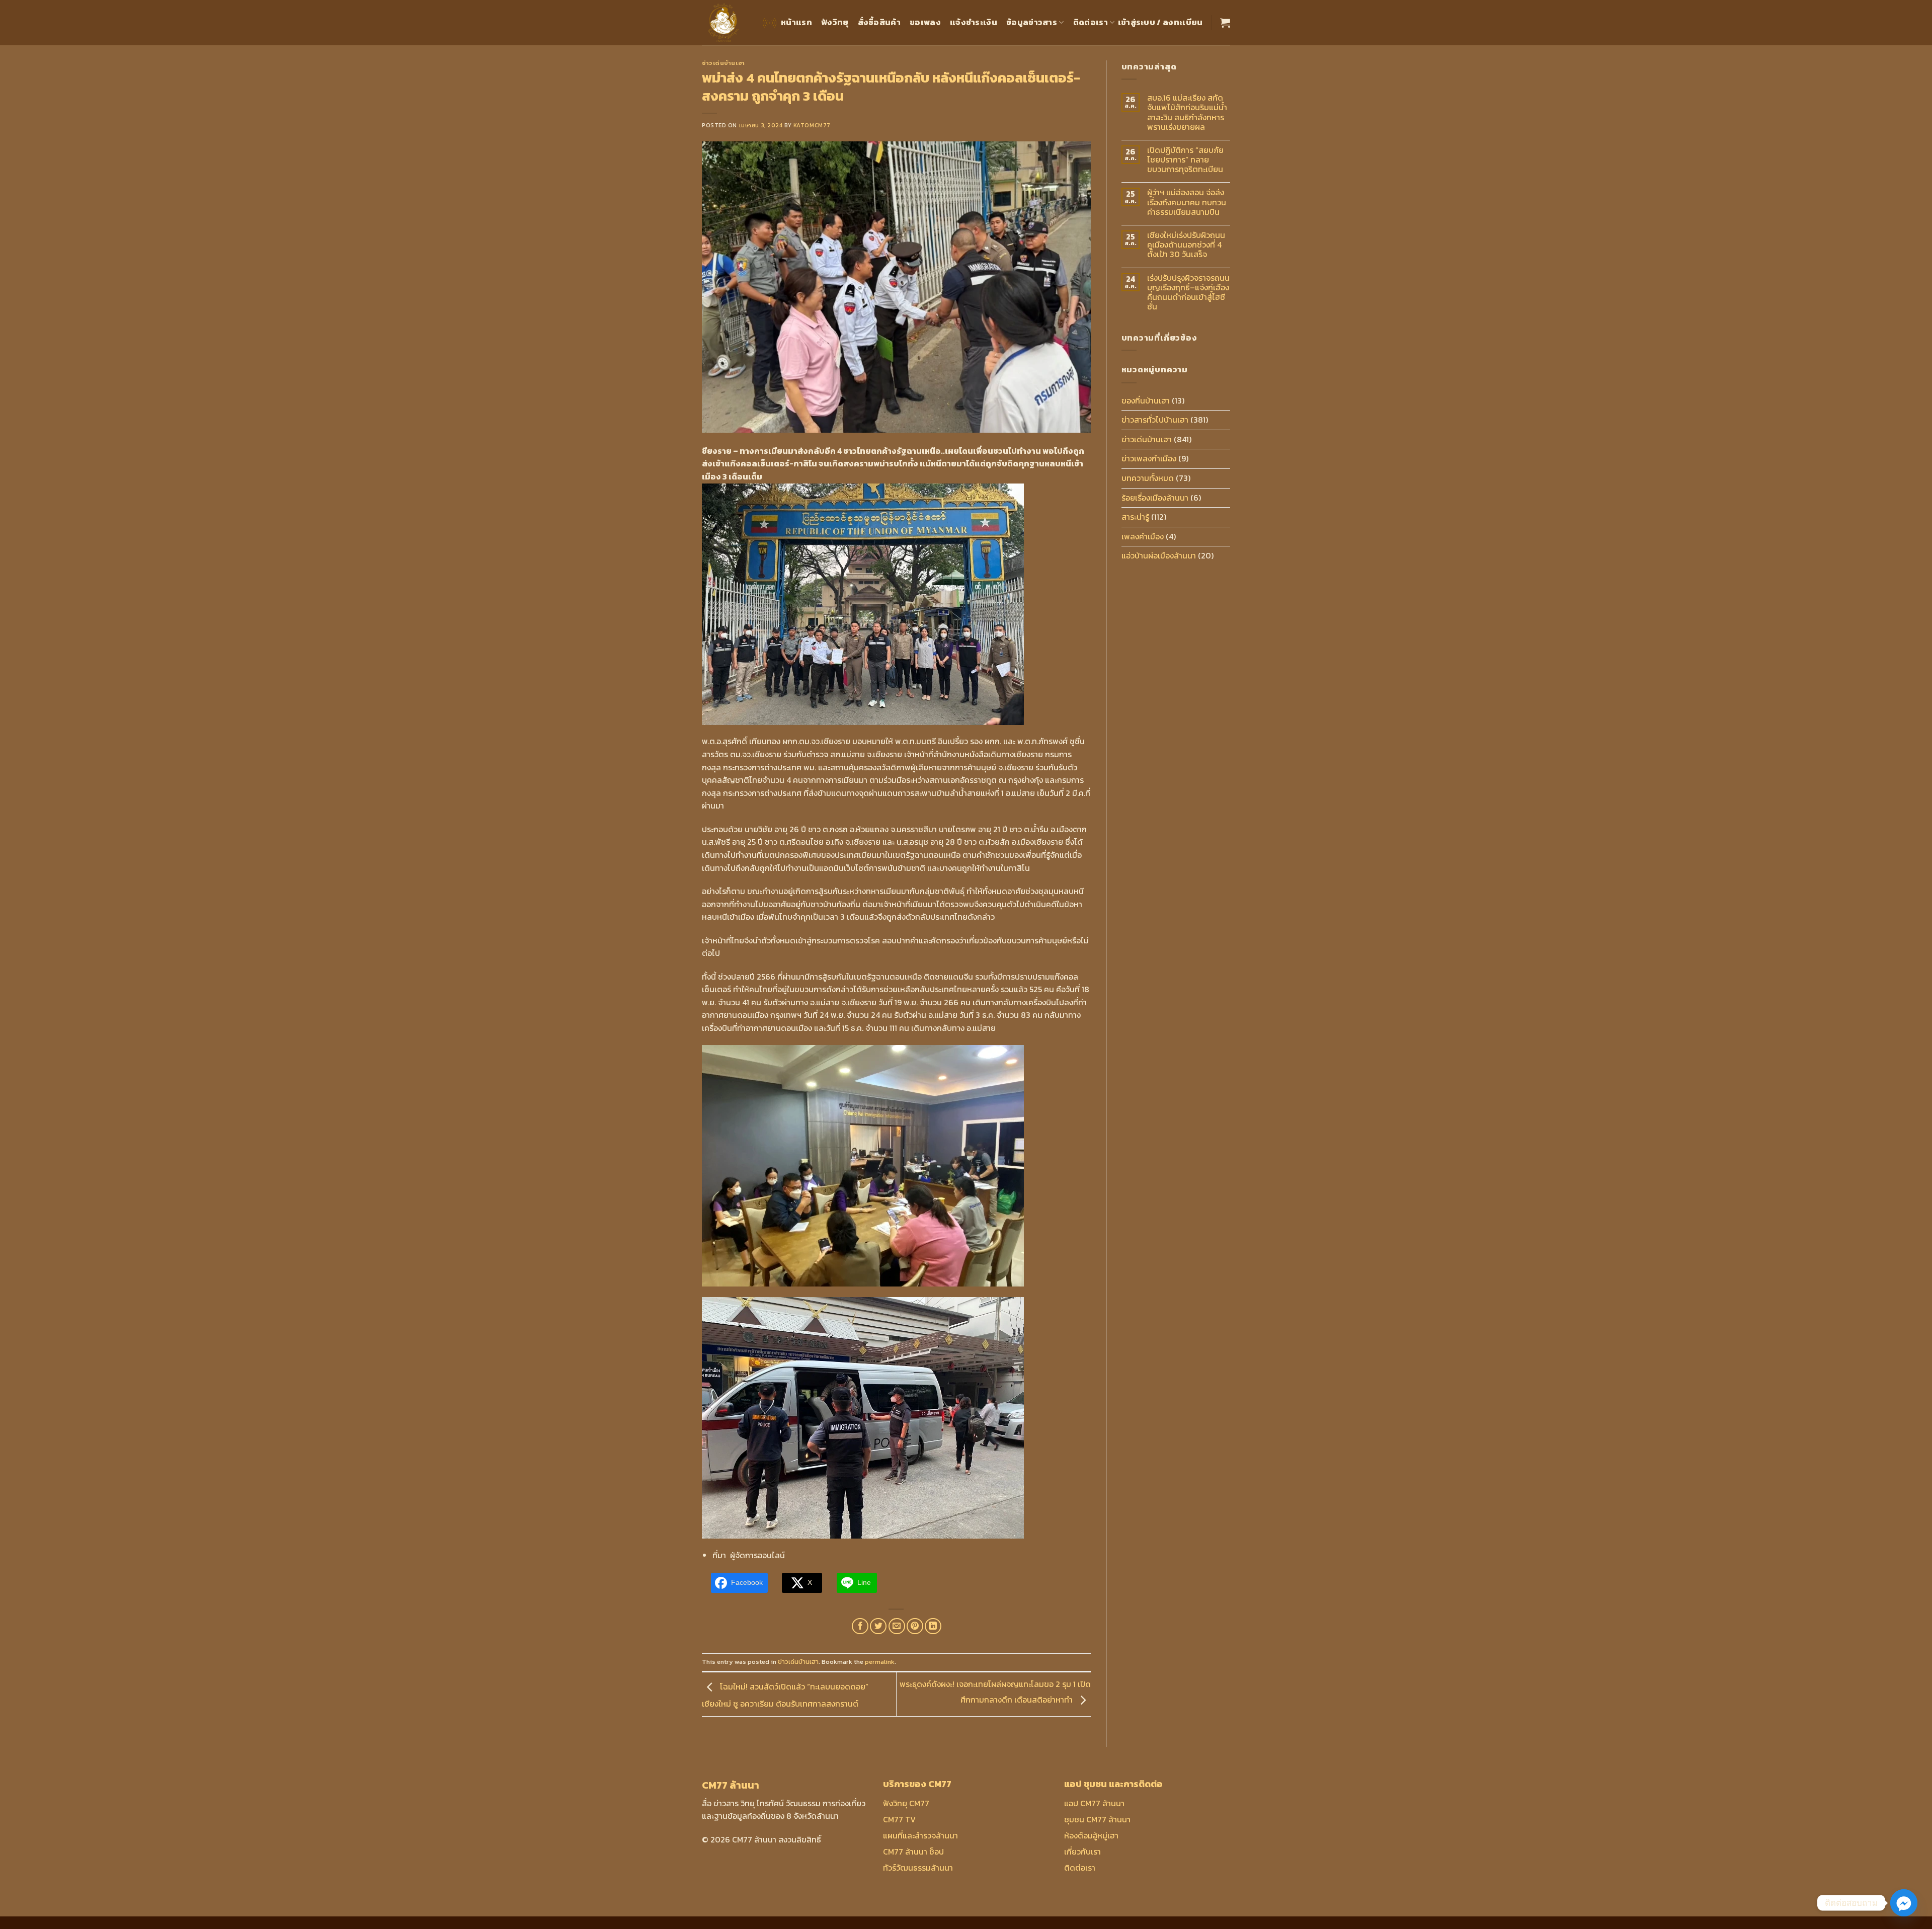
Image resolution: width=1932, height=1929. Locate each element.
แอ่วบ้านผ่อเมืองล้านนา (1159, 555)
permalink (880, 1662)
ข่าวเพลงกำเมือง (1149, 458)
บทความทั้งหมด (1148, 478)
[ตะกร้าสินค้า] (1225, 23)
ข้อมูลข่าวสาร (1032, 22)
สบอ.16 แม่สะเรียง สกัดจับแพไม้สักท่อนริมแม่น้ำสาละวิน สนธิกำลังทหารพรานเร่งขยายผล (1187, 112)
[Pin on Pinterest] (915, 1626)
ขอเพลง (925, 22)
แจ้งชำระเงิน (974, 22)
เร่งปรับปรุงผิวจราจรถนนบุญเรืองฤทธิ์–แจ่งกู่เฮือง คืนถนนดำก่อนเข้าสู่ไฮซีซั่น (1188, 293)
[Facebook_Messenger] (1904, 1903)
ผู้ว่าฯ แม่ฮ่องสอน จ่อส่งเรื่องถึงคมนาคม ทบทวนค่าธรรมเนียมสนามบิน (1187, 202)
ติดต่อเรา (1091, 22)
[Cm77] (724, 23)
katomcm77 (812, 125)
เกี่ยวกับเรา (1082, 1852)
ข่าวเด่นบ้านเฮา (723, 63)
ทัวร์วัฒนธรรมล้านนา (918, 1868)
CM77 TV (899, 1819)
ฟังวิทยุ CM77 (906, 1803)
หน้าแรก (796, 22)
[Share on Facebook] (860, 1626)
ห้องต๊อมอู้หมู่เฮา (1091, 1835)
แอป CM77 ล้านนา (1094, 1803)
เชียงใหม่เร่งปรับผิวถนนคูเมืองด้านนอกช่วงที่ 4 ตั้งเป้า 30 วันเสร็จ (1186, 245)
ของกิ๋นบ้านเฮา (1146, 400)
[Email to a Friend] (897, 1626)
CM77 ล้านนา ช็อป (913, 1852)
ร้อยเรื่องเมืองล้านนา (1155, 498)
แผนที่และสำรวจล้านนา (920, 1835)
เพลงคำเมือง (1143, 536)
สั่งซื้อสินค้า (879, 22)
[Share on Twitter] (878, 1626)
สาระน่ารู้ (1135, 517)
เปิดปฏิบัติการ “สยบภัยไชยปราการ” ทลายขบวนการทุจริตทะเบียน (1185, 160)
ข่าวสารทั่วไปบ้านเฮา (1155, 420)
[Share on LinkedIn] (933, 1626)
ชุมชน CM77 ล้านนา (1097, 1819)
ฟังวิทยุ (835, 22)
